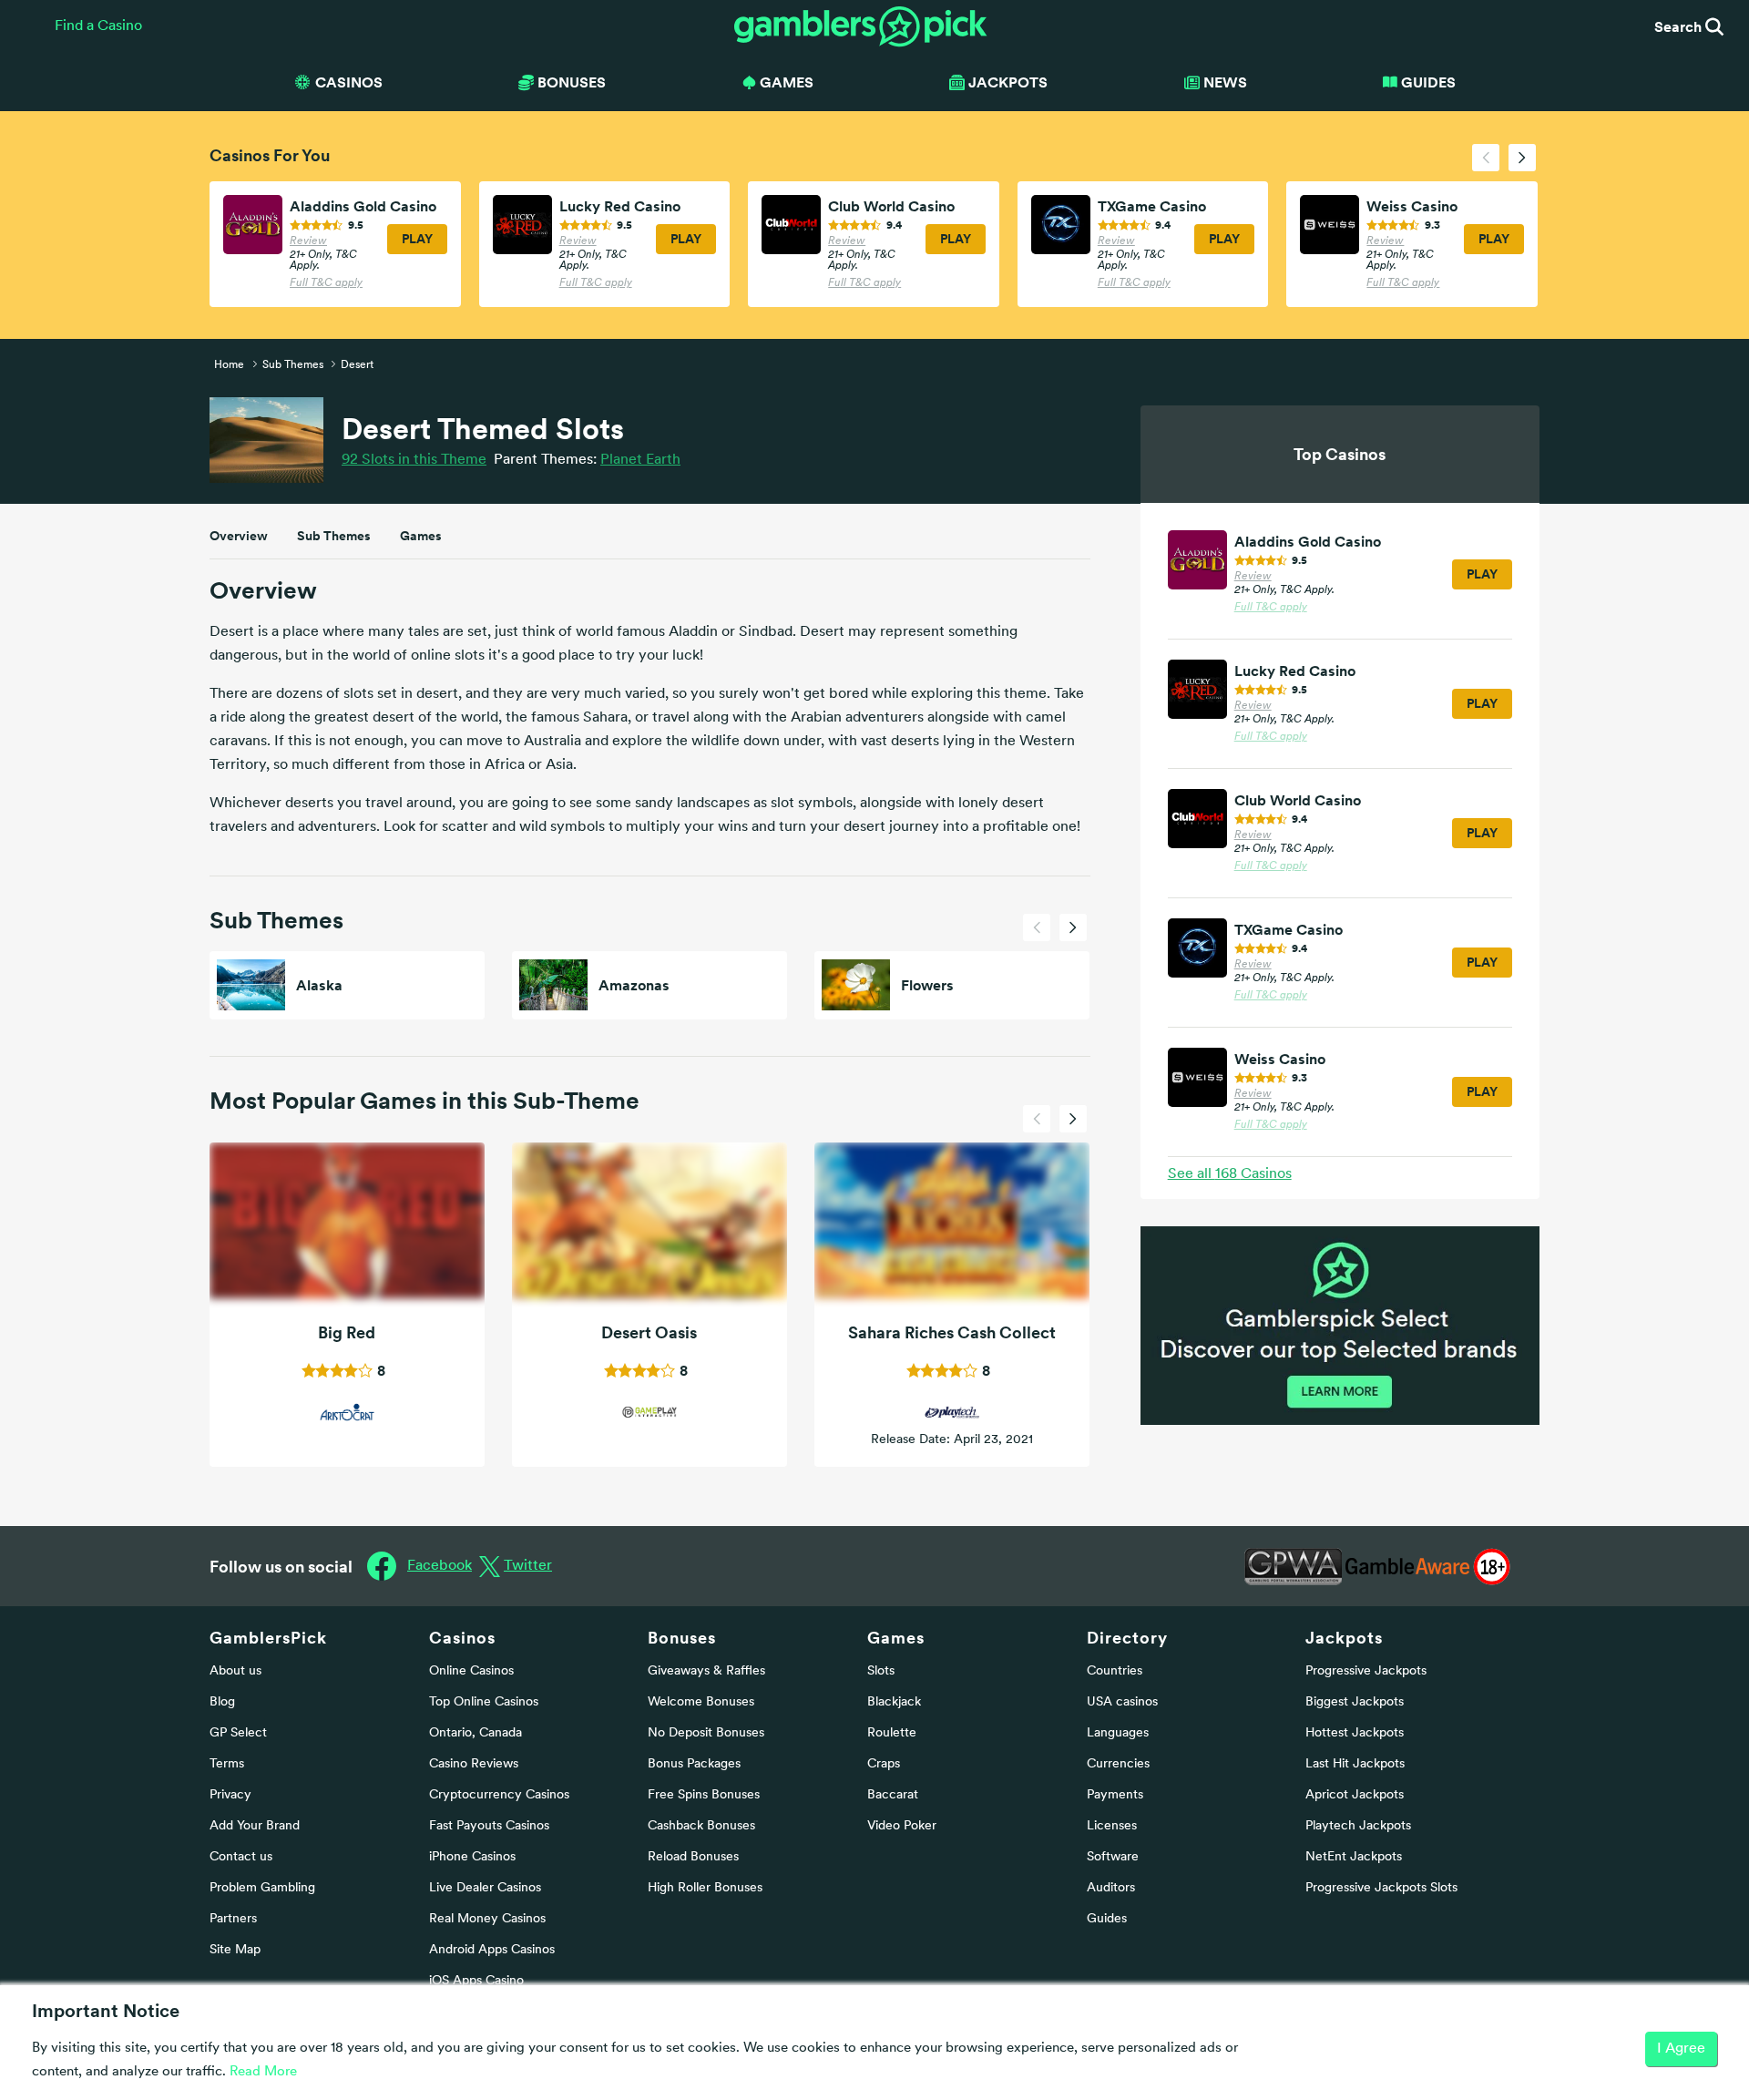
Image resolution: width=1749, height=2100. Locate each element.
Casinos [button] (349, 82)
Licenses (1112, 1826)
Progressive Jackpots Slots (1381, 1888)
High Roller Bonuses (705, 1888)
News (1225, 82)
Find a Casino (98, 26)
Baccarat (893, 1795)
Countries (1115, 1671)
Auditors (1111, 1888)
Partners (233, 1919)
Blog (222, 1702)
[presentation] (1486, 158)
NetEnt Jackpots (1354, 1857)
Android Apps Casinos (492, 1950)
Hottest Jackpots (1355, 1733)
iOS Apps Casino (476, 1981)
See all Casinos (1230, 1174)
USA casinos (1122, 1702)
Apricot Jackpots (1355, 1795)
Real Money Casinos (487, 1919)
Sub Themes (334, 536)
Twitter (528, 1566)
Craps (884, 1764)
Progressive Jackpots (1366, 1671)
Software (1113, 1857)
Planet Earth (640, 460)
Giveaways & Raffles (706, 1671)
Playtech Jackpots (1358, 1826)
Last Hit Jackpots (1355, 1764)
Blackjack (894, 1702)
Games (421, 536)
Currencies (1118, 1764)
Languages (1118, 1733)
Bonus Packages (694, 1764)
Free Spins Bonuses (704, 1795)
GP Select (238, 1733)
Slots (881, 1671)
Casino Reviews (474, 1764)
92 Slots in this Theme (414, 460)
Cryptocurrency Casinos (499, 1795)
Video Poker (902, 1826)
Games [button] (787, 82)
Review (308, 241)
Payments (1115, 1795)
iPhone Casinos (472, 1857)
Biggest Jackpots (1355, 1702)
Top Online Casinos (484, 1702)
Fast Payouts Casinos (489, 1826)
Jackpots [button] (1008, 82)
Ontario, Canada (476, 1733)
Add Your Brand (255, 1826)
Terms (227, 1764)
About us (235, 1671)
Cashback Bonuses (701, 1826)
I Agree (1681, 2049)
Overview (239, 536)
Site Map (235, 1950)
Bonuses (682, 1638)
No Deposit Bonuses (706, 1733)
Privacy (230, 1795)
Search (1680, 26)
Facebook (440, 1566)
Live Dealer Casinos (485, 1888)
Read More (263, 2072)
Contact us (241, 1857)
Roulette (892, 1733)
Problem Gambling (262, 1888)
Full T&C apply (326, 283)
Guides (1428, 82)
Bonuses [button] (572, 82)
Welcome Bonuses (701, 1702)
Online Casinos (471, 1671)
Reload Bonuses (693, 1857)
